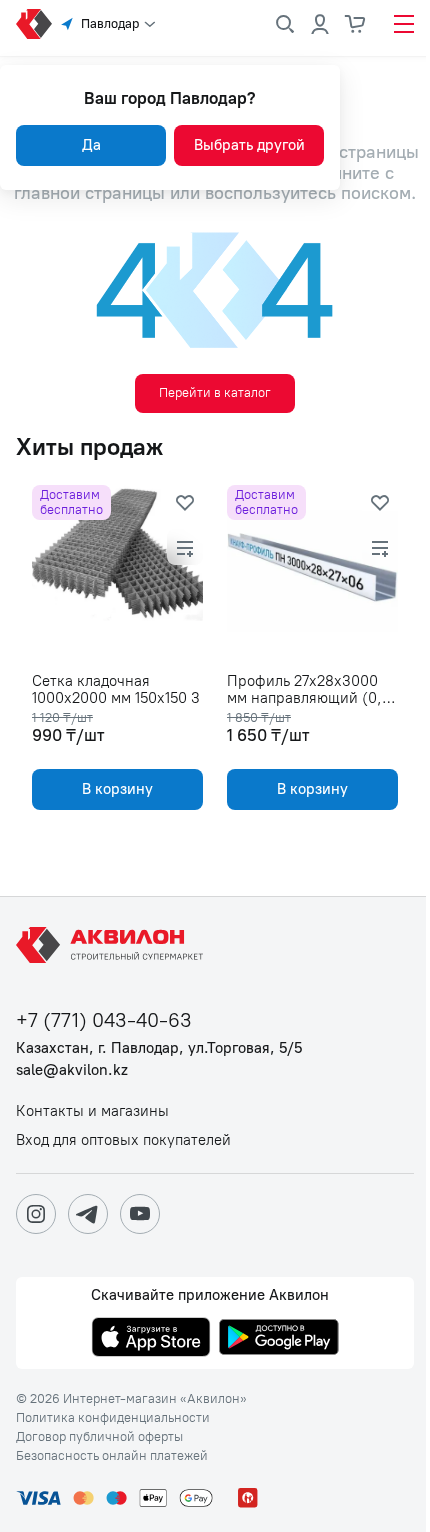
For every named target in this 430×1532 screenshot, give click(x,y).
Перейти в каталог (215, 392)
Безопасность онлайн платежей (112, 1456)
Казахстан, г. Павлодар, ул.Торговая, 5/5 (159, 1048)
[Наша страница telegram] (88, 1214)
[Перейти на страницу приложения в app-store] (151, 1339)
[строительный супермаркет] (34, 24)
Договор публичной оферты (99, 1437)
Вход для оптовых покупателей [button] (123, 1140)
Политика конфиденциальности (113, 1418)
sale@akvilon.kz (72, 1070)
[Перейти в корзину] (356, 24)
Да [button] (91, 145)
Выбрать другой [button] (249, 145)
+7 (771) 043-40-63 (104, 1020)
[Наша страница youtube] (140, 1214)
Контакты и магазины (92, 1111)
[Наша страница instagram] (36, 1214)
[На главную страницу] (113, 945)
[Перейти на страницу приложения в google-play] (279, 1339)
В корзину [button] (117, 789)
